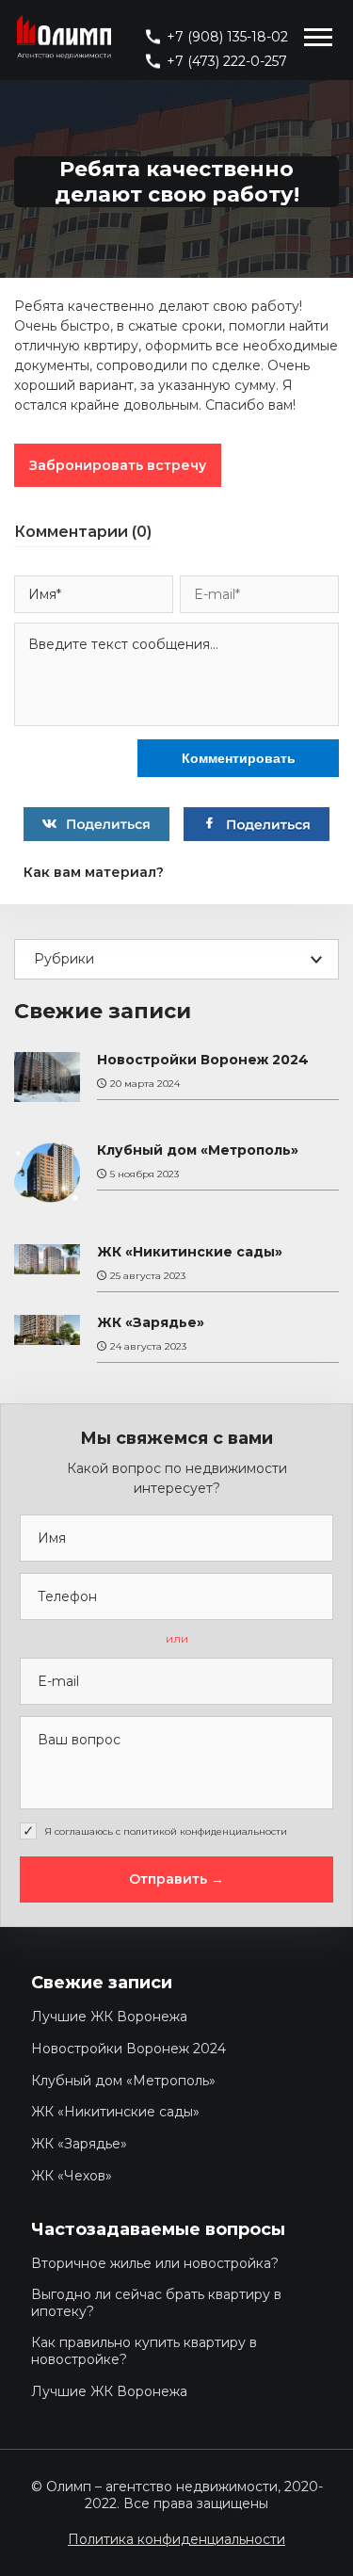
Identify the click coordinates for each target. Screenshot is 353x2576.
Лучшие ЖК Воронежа (109, 2017)
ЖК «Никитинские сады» (190, 1252)
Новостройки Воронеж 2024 (203, 1060)
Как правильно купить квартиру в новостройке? (144, 2351)
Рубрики (64, 959)
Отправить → (176, 1879)
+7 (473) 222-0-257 (227, 61)
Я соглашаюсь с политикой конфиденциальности (166, 1831)
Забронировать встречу (118, 465)
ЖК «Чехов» (72, 2176)
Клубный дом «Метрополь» (198, 1150)
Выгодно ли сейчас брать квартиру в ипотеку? (156, 2303)
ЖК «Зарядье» (151, 1323)
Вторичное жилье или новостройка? (155, 2263)
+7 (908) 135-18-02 (227, 37)
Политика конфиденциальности (176, 2539)
